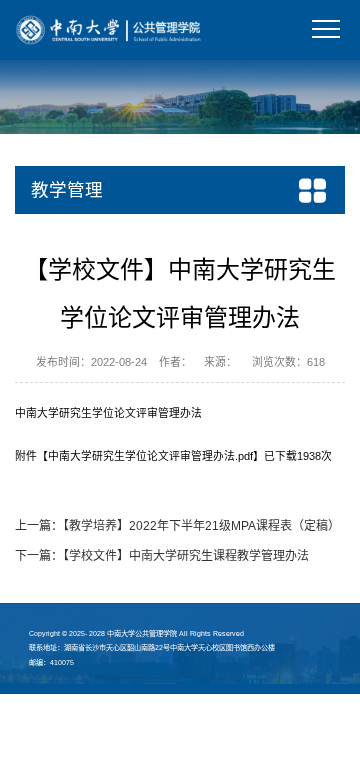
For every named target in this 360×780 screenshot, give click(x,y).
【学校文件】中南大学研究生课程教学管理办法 (186, 556)
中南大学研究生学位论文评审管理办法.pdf (150, 456)
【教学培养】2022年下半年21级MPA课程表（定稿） (201, 526)
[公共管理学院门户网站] (109, 29)
